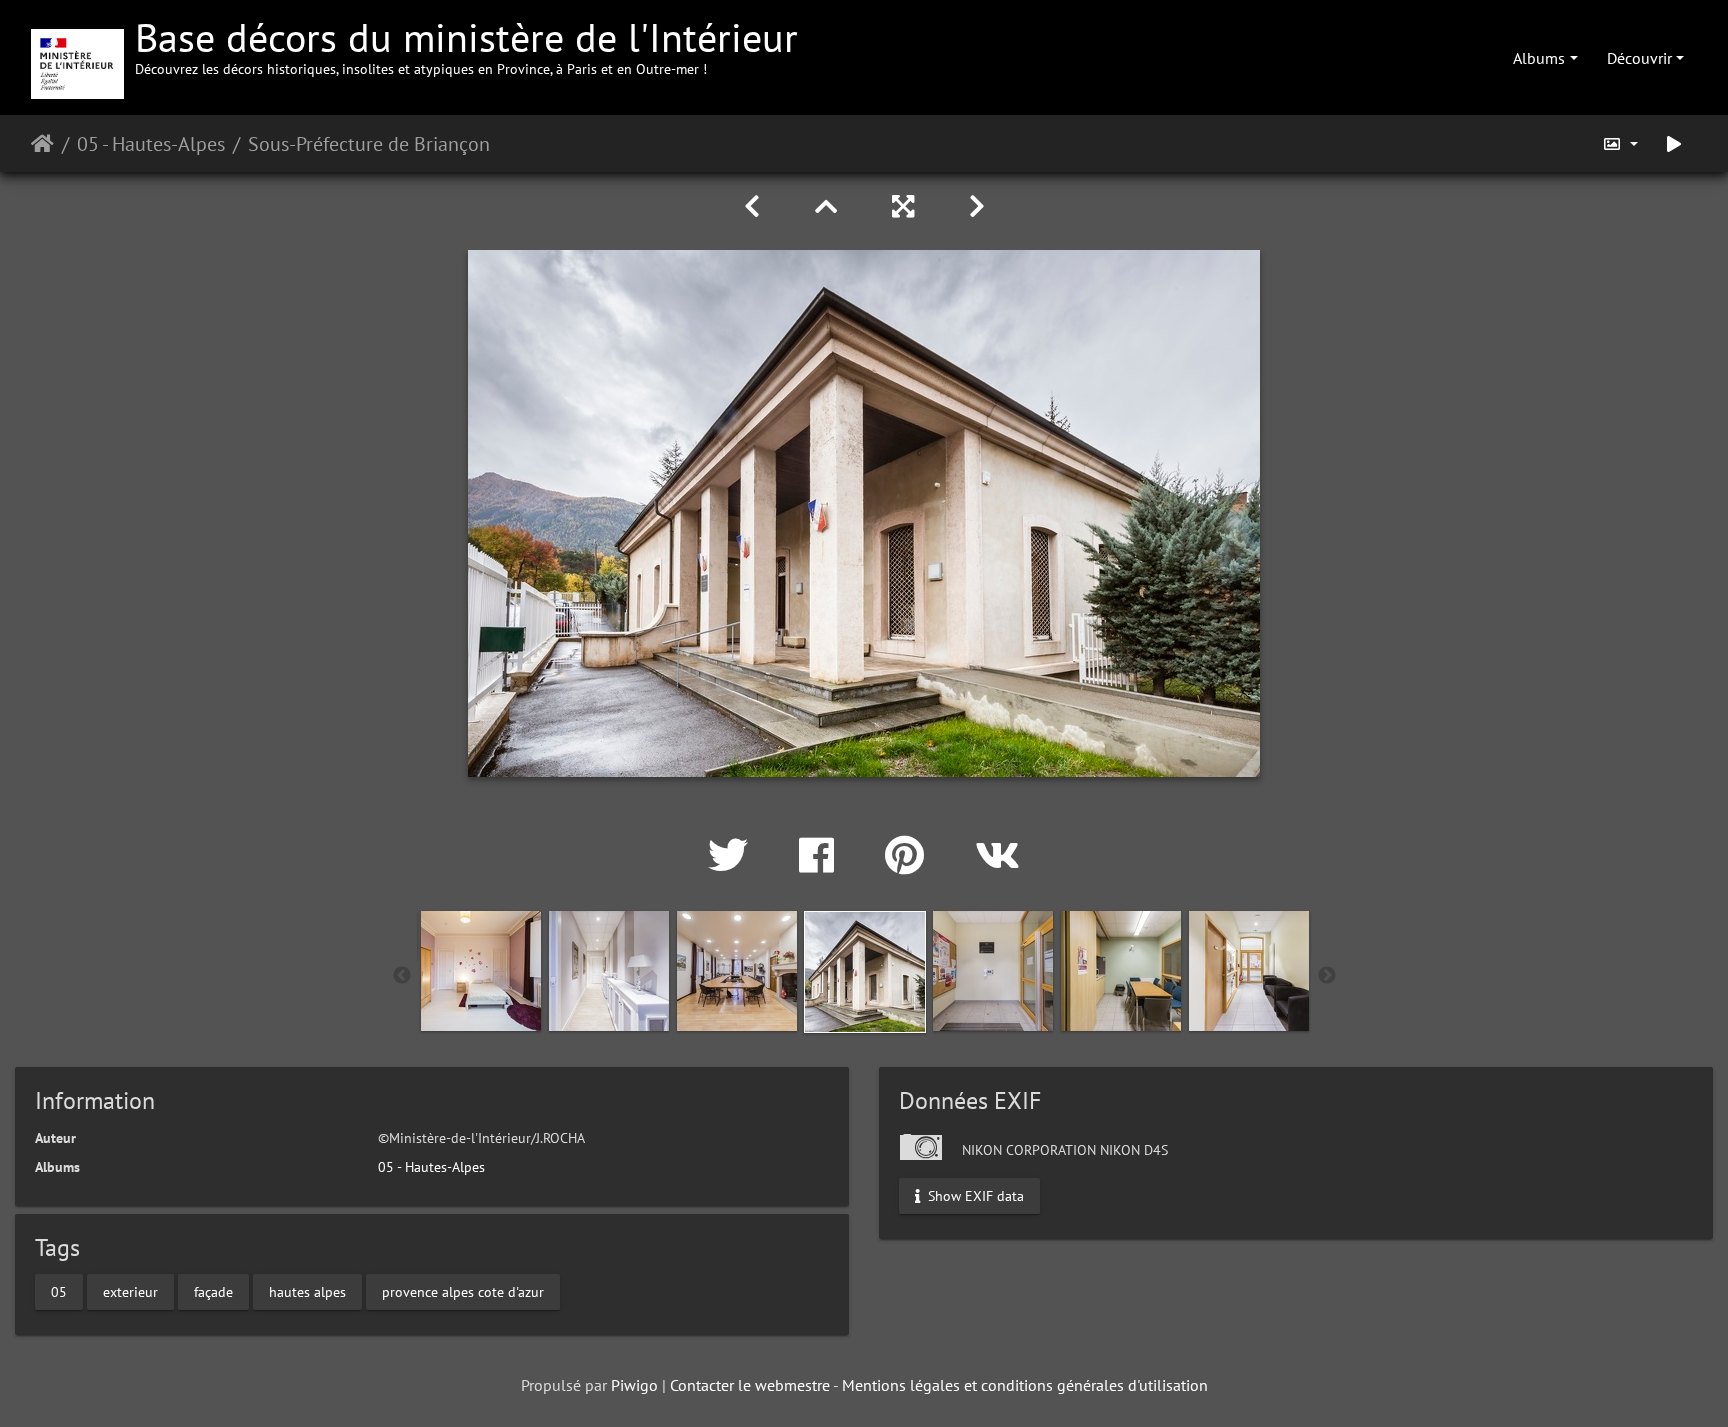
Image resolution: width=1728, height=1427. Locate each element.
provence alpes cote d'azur (463, 1292)
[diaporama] (1674, 143)
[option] (481, 971)
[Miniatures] (829, 206)
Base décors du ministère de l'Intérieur (466, 44)
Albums (1539, 58)
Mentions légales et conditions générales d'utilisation (1025, 1385)
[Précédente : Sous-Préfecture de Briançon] (755, 206)
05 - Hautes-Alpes (151, 144)
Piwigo (634, 1385)
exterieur (130, 1292)
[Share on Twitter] (733, 855)
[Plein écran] (906, 206)
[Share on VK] (997, 855)
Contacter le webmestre (750, 1385)
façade (213, 1292)
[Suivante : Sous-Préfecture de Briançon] (977, 206)
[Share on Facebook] (822, 855)
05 (59, 1292)
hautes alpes (307, 1292)
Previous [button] (402, 976)
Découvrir (1639, 58)
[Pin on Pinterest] (910, 855)
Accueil (42, 144)
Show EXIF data (974, 1195)
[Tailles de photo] (1620, 143)
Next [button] (1327, 976)
